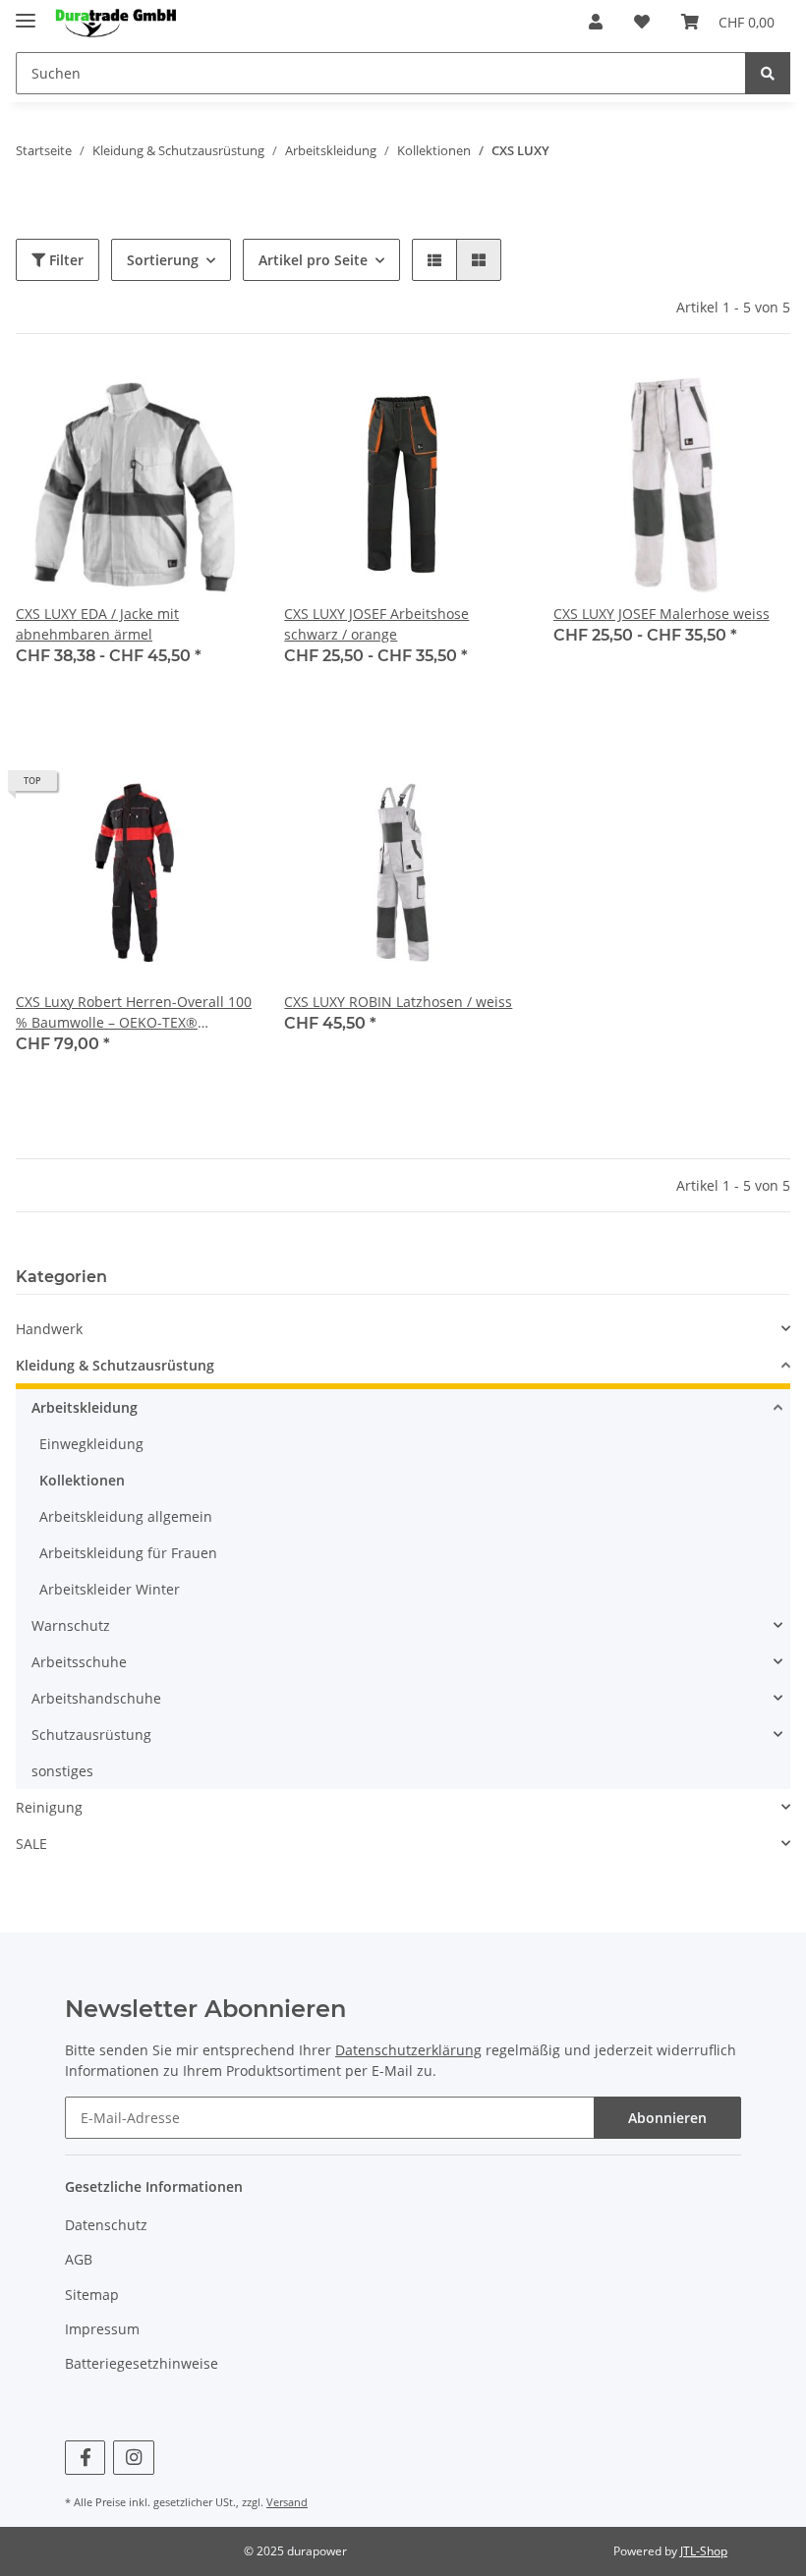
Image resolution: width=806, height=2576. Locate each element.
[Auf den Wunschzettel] (219, 399)
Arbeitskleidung (85, 1407)
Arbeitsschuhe (79, 1662)
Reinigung (49, 1807)
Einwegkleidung (91, 1444)
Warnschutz (71, 1625)
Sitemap (92, 2295)
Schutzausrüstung (91, 1735)
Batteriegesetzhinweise (142, 2363)
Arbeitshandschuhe (96, 1698)
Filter (64, 260)
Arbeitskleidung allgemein (126, 1516)
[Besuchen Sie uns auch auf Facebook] (85, 2458)
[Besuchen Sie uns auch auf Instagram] (133, 2458)
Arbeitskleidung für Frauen (128, 1553)
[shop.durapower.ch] (115, 22)
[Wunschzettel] (642, 22)
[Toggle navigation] (26, 12)
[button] (596, 22)
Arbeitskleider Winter (110, 1589)
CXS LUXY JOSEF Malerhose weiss (662, 614)
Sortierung (163, 260)
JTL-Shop (704, 2551)
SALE (31, 1844)
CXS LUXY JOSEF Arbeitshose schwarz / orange (376, 624)
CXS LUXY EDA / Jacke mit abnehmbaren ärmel (97, 624)
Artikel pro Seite (313, 260)
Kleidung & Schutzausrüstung (115, 1365)
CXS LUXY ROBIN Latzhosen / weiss (398, 1002)
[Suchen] (768, 73)
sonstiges (62, 1771)
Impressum (102, 2329)
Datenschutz (106, 2225)
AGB (79, 2259)
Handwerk (49, 1329)
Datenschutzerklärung (408, 2050)
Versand (287, 2502)
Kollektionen (82, 1480)
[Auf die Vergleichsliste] (168, 399)
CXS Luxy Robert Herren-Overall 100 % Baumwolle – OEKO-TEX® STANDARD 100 (134, 1012)
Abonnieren (667, 2118)
